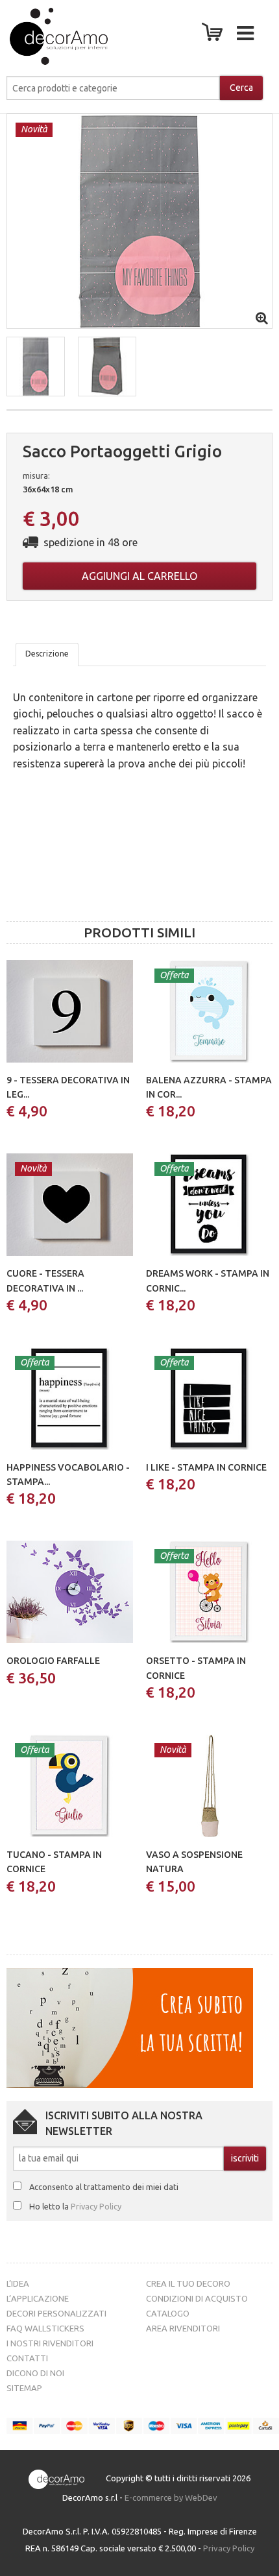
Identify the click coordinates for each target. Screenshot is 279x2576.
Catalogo (168, 2313)
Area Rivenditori (183, 2328)
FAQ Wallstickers (45, 2328)
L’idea (18, 2283)
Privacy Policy (96, 2206)
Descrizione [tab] (47, 654)
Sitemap (24, 2388)
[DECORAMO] (48, 36)
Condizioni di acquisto (197, 2298)
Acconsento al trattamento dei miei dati (104, 2187)
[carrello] (215, 36)
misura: (36, 475)
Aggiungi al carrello (139, 576)
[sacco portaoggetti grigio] (139, 220)
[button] (36, 367)
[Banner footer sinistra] (130, 2027)
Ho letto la (75, 2206)
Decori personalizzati (56, 2313)
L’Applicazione (38, 2298)
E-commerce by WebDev (171, 2498)
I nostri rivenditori (50, 2343)
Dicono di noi (35, 2373)
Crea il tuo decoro (188, 2283)
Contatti (27, 2358)
